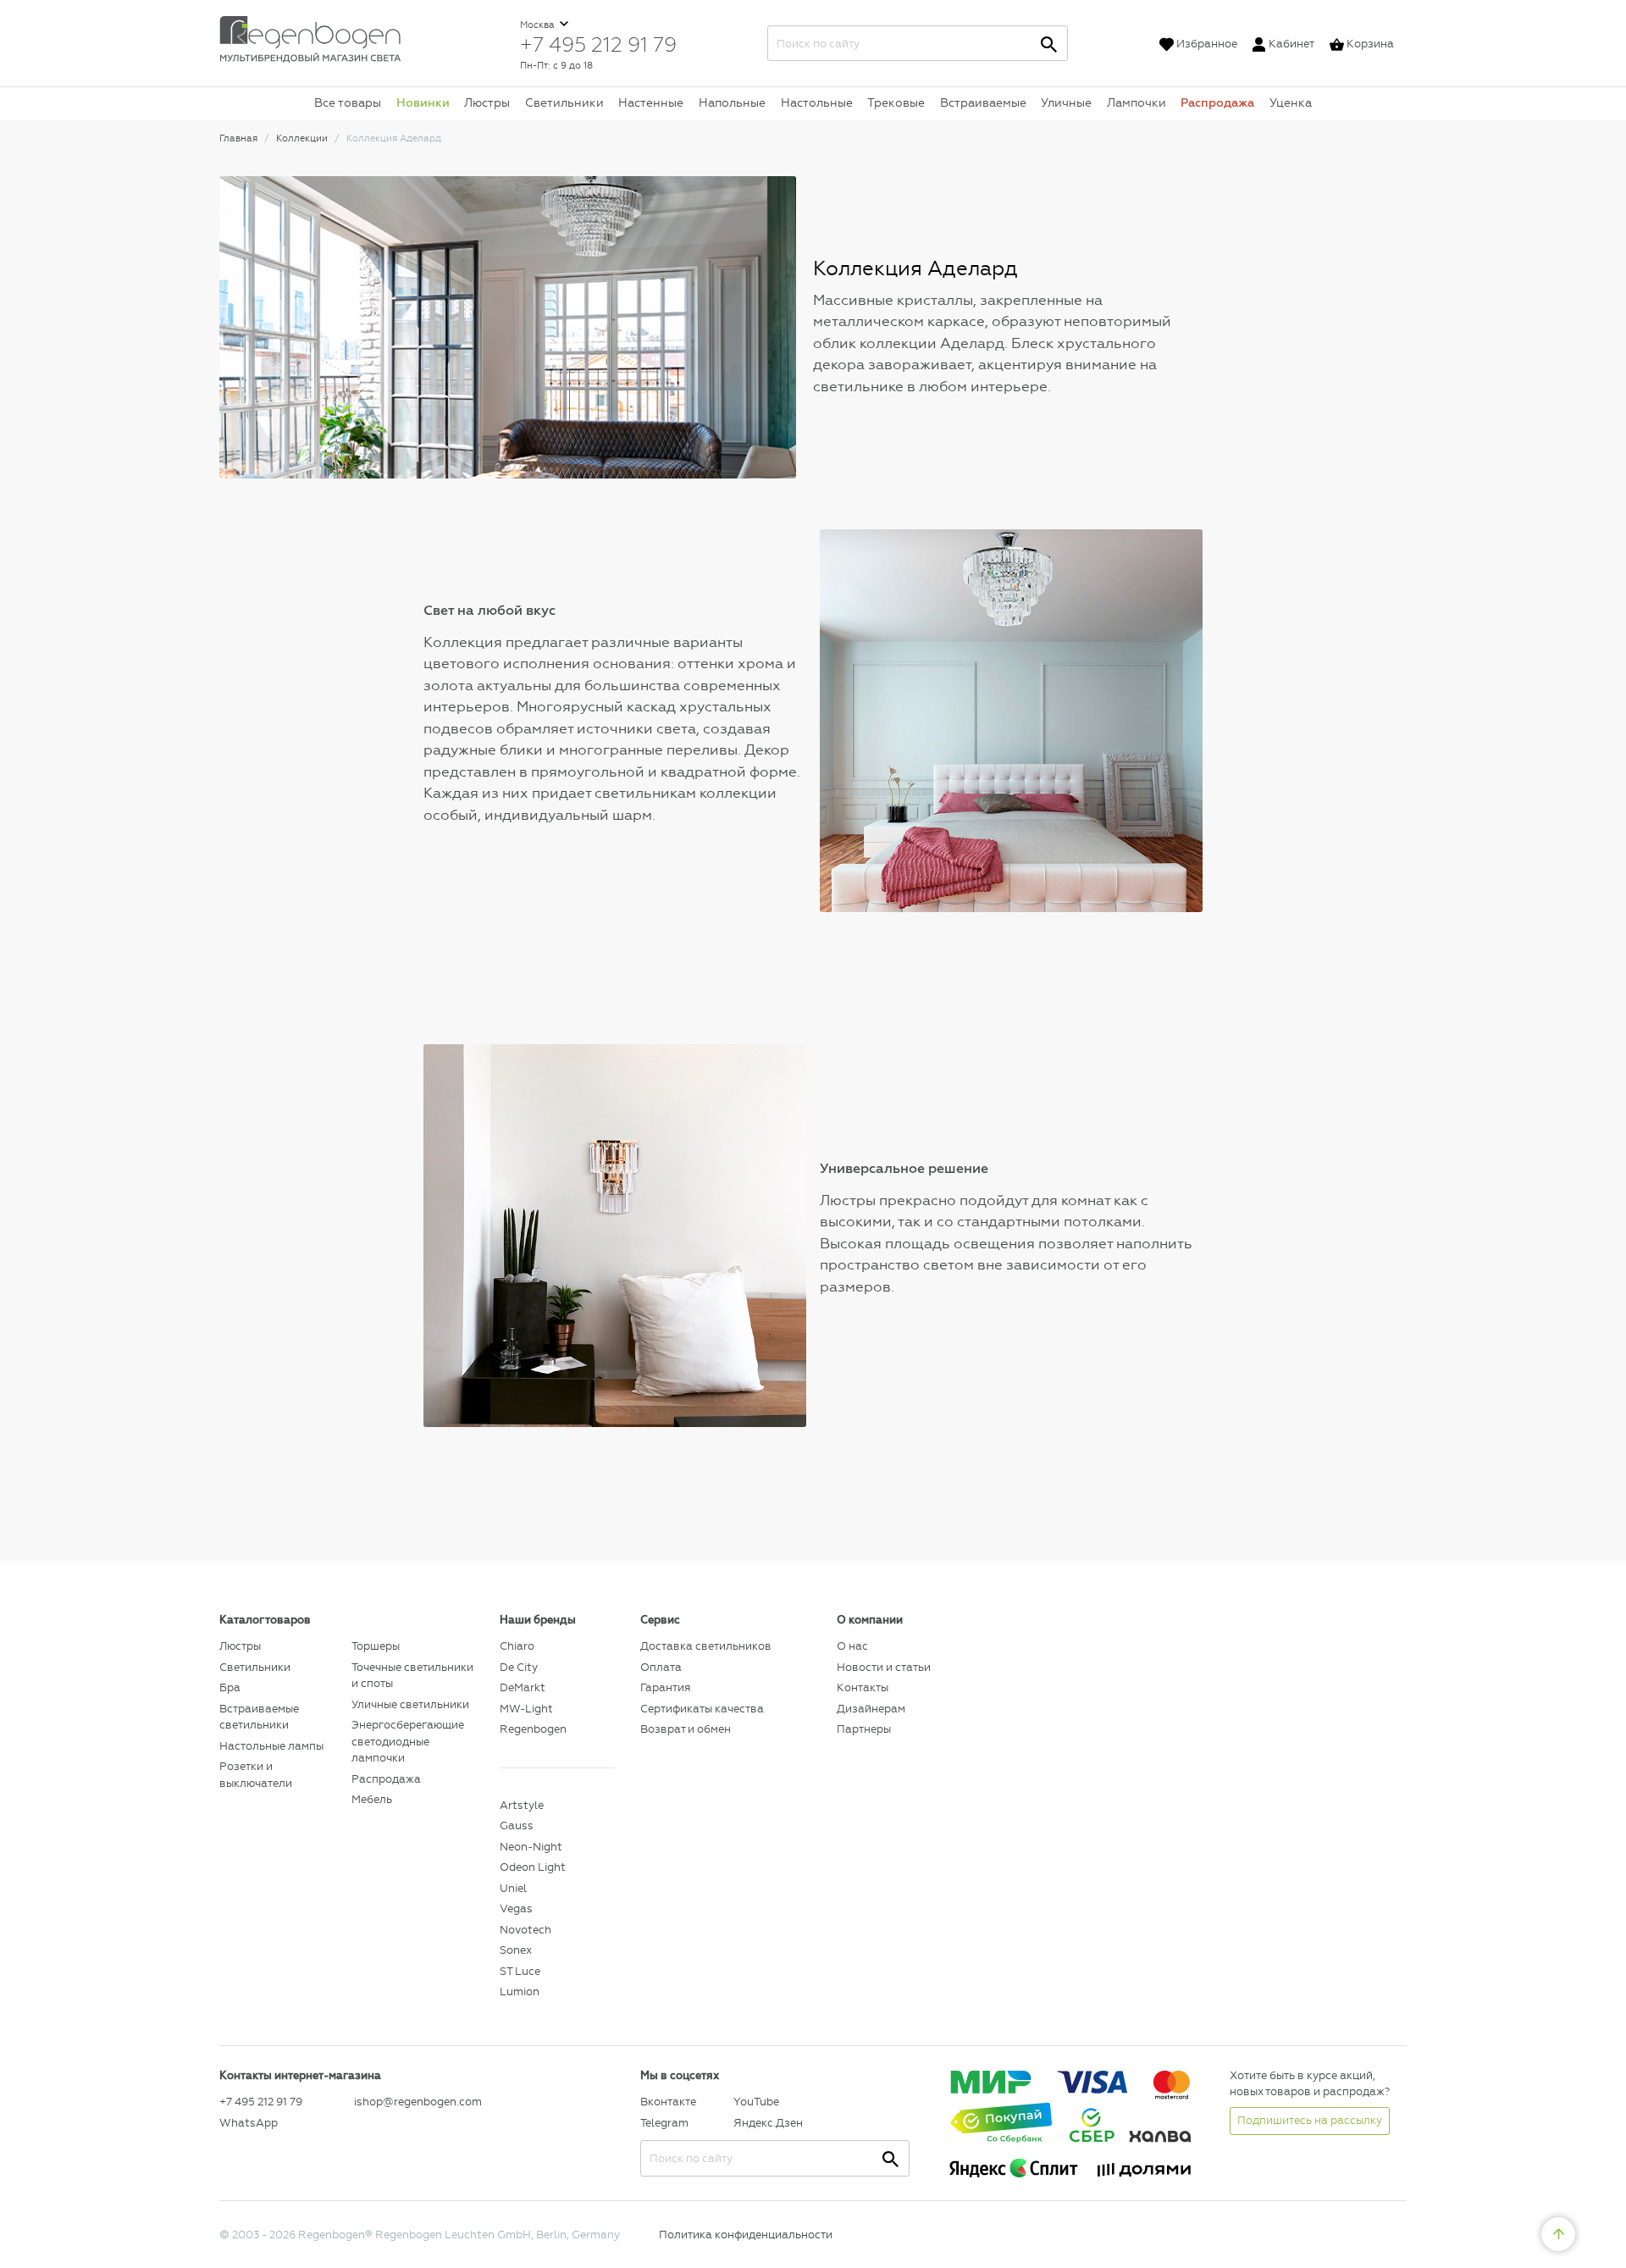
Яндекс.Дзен (768, 2123)
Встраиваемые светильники (259, 1717)
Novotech (525, 1930)
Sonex (516, 1950)
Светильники (564, 102)
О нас (852, 1646)
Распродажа (1217, 102)
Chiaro (517, 1646)
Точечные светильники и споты (412, 1676)
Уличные (1066, 102)
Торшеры (376, 1646)
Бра (230, 1687)
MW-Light (526, 1709)
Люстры (487, 102)
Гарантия (665, 1687)
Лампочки (1137, 102)
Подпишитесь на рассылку (1310, 2120)
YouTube (756, 2102)
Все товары (348, 102)
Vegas (516, 1908)
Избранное (1207, 44)
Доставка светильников (706, 1646)
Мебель (372, 1799)
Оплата (661, 1667)
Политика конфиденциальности (746, 2235)
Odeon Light (533, 1867)
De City (519, 1667)
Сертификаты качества (702, 1709)
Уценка (1291, 102)
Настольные (817, 102)
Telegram (664, 2123)
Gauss (517, 1825)
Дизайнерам (871, 1709)
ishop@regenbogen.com (417, 2102)
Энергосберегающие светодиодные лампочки (408, 1741)
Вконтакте (668, 2102)
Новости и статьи (884, 1667)
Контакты (863, 1687)
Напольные (732, 102)
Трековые (896, 102)
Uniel (513, 1888)
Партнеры (864, 1729)
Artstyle (522, 1805)
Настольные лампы (271, 1746)
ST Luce (520, 1971)
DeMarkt (523, 1687)
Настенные (651, 102)
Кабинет (1291, 44)
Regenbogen (533, 1729)
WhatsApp (249, 2123)
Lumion (520, 1991)
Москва (539, 25)
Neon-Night (531, 1847)
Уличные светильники (410, 1704)
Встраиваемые (983, 102)
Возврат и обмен (686, 1729)
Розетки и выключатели (256, 1775)
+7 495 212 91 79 (598, 44)
